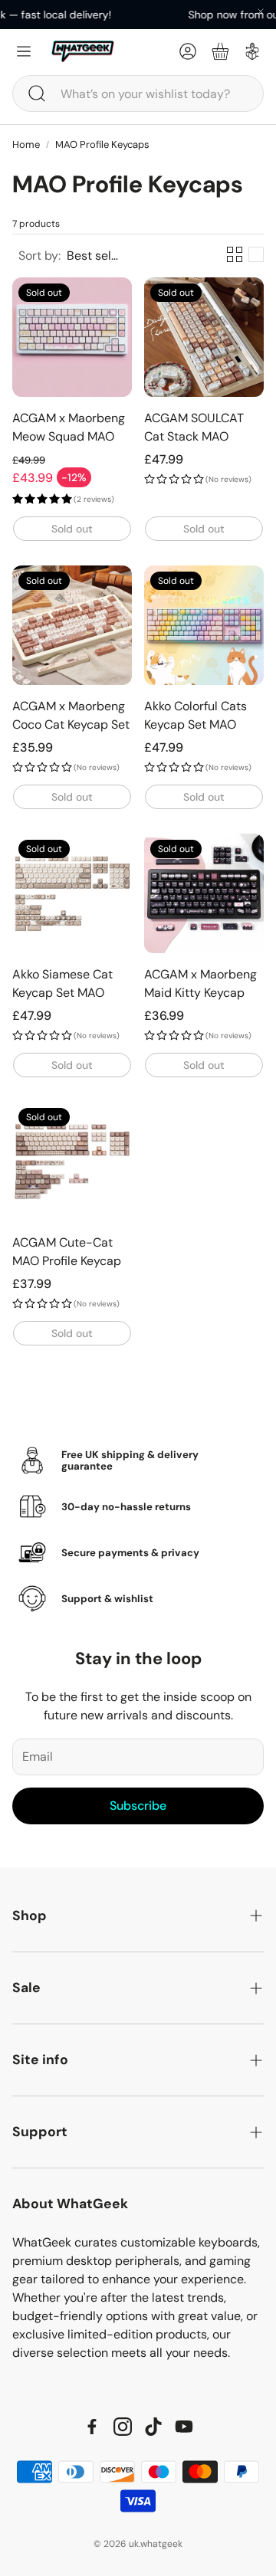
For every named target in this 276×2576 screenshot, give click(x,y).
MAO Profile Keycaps (102, 144)
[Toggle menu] (24, 51)
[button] (138, 93)
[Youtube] (184, 2427)
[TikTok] (153, 2427)
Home (26, 144)
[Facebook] (92, 2427)
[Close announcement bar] (261, 11)
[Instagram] (123, 2427)
